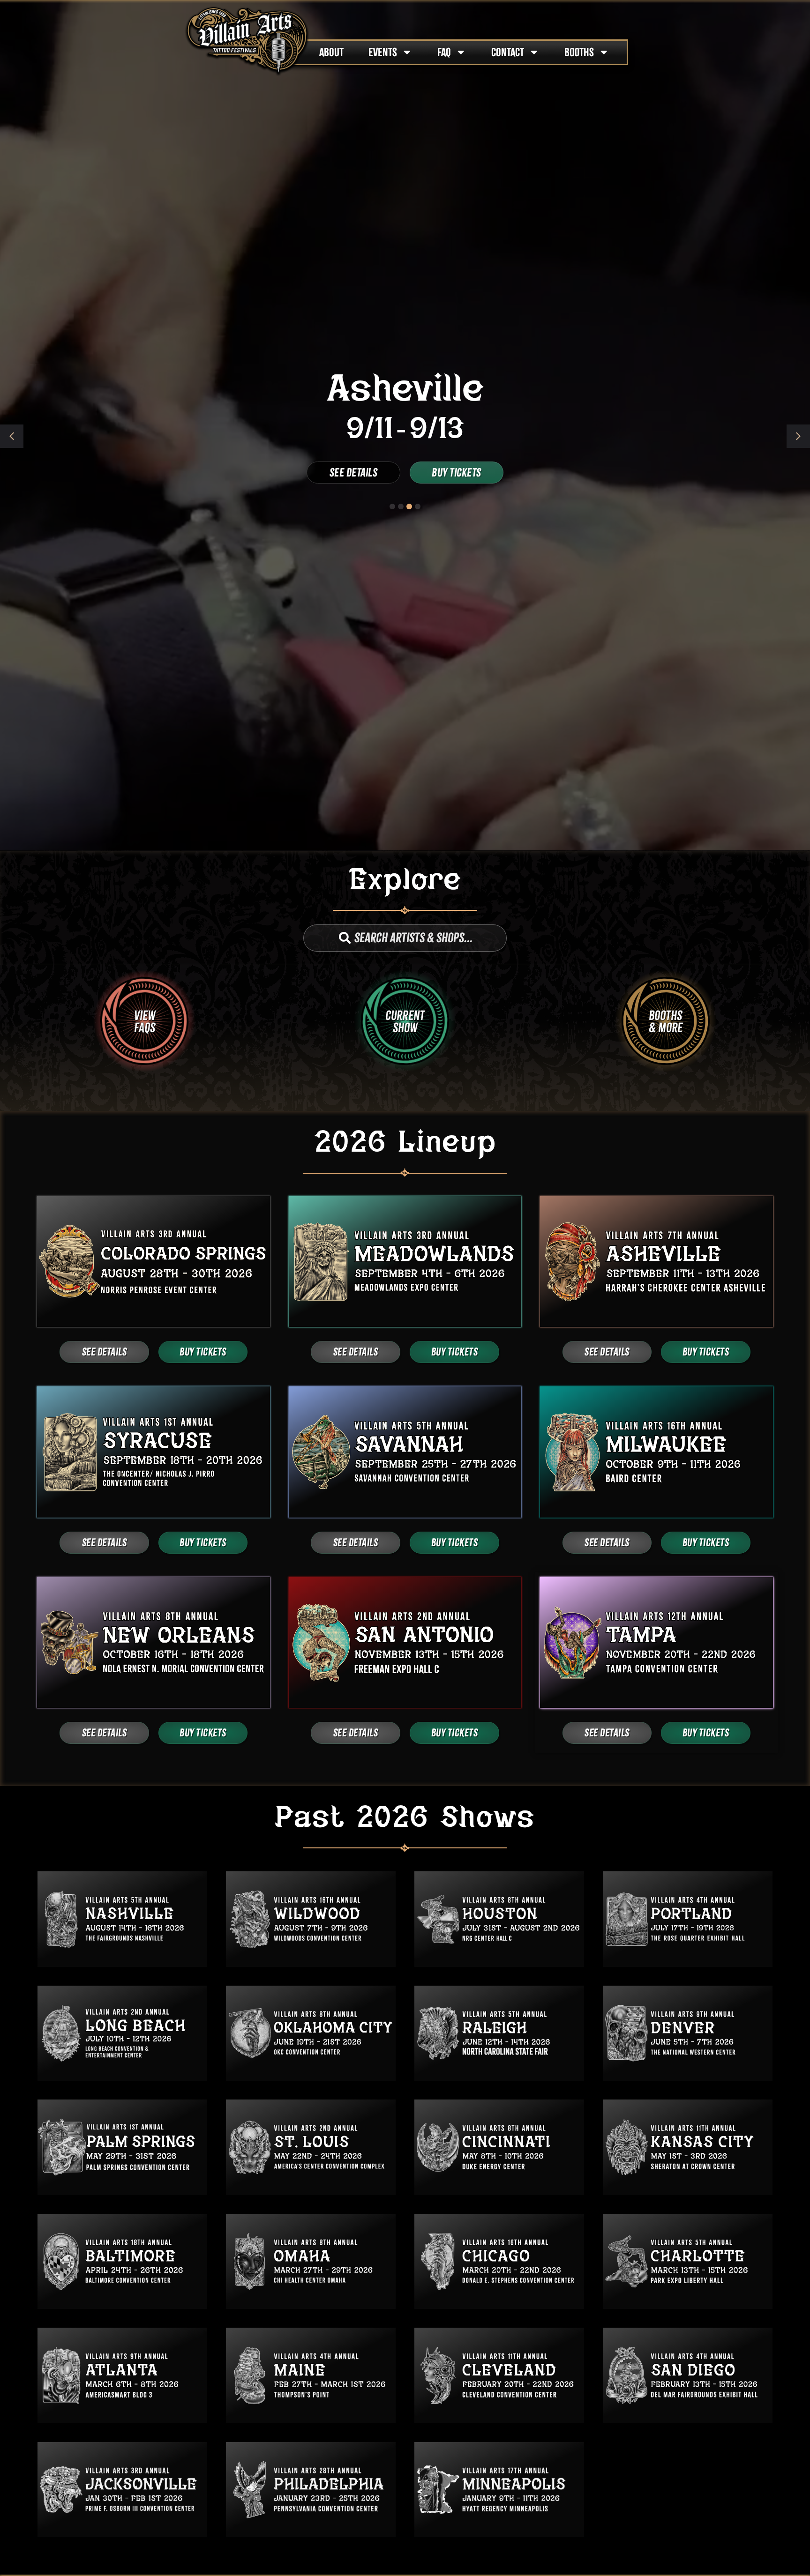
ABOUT (331, 52)
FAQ (444, 52)
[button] (798, 436)
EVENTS (383, 52)
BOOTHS (579, 52)
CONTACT (508, 52)
